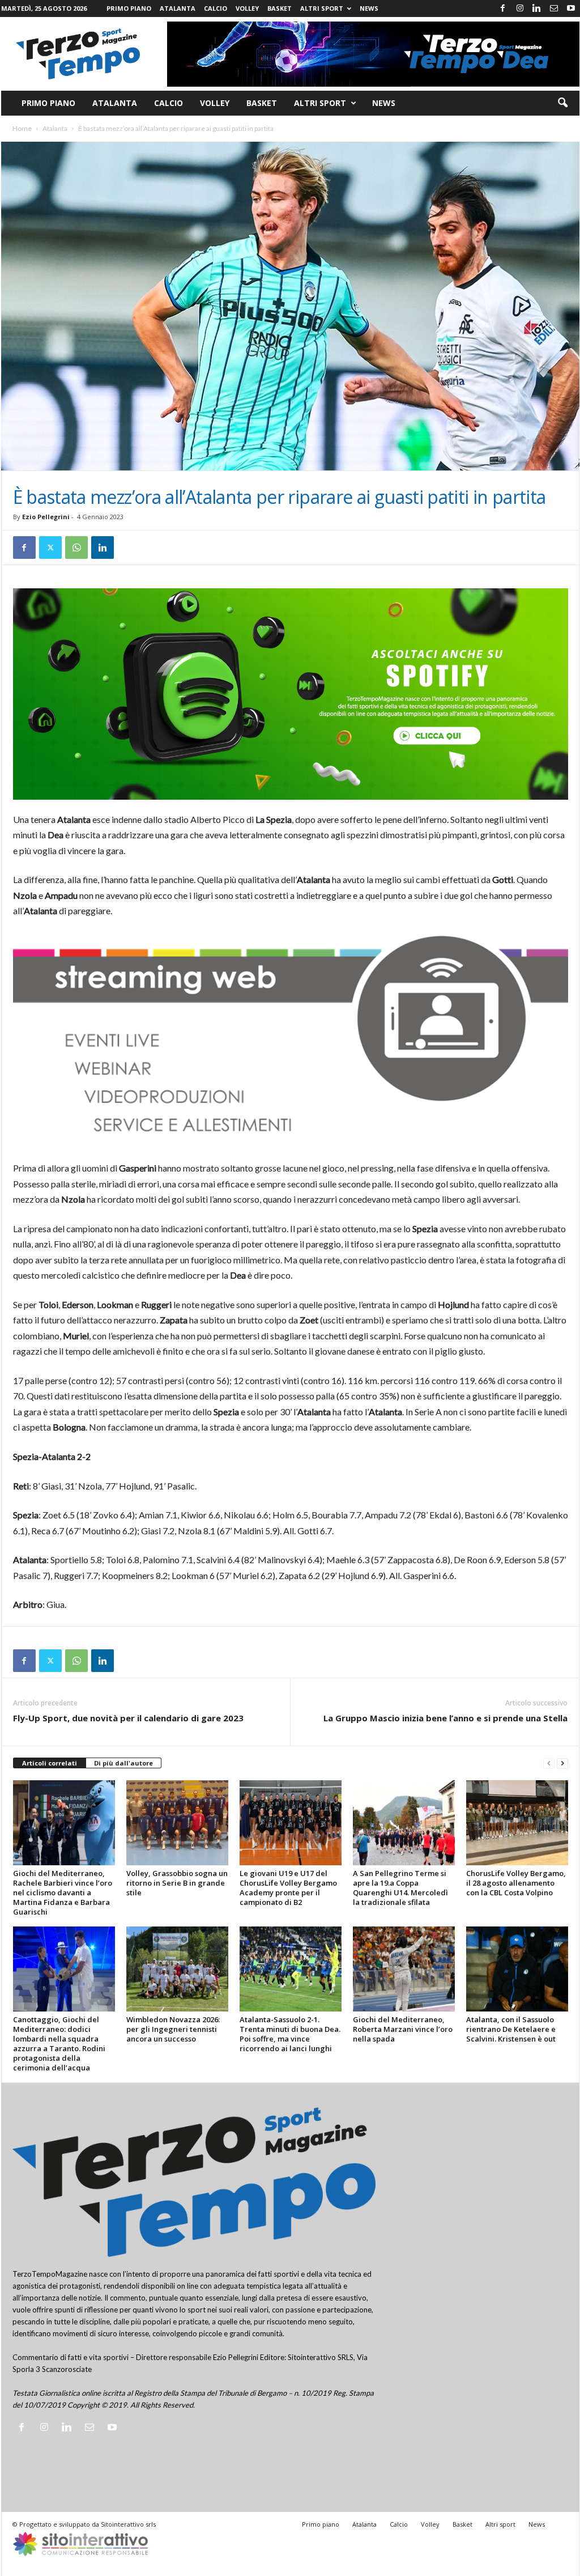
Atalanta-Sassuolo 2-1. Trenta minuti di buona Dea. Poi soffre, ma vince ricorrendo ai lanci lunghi (290, 2034)
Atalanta (178, 8)
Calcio (216, 8)
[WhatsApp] (76, 548)
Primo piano (129, 8)
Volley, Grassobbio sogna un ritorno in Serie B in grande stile (177, 1883)
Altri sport (322, 8)
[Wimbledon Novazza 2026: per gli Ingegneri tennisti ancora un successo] (177, 1969)
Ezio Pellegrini (46, 517)
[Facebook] (503, 9)
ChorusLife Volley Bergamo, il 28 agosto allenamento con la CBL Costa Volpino (516, 1883)
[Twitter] (50, 548)
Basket (280, 8)
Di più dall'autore (123, 1763)
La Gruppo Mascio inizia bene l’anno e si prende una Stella (445, 1718)
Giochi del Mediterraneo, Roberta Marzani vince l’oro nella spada (403, 2029)
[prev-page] (549, 1764)
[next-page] (562, 1764)
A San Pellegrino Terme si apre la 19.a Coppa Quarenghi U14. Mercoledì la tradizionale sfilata (400, 1888)
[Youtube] (571, 9)
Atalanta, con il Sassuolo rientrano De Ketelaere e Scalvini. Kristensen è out (511, 2029)
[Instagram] (520, 9)
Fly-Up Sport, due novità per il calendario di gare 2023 (128, 1718)
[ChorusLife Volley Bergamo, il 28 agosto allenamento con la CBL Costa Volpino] (517, 1823)
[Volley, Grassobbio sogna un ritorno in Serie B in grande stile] (177, 1823)
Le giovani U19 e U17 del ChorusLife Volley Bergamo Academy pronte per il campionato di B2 (288, 1888)
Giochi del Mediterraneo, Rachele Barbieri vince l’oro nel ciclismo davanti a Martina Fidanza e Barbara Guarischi (63, 1892)
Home (22, 128)
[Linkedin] (537, 9)
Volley (247, 8)
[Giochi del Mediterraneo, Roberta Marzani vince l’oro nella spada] (404, 1969)
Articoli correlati (50, 1763)
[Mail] (554, 9)
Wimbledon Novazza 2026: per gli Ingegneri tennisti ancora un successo (173, 2029)
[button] (562, 103)
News (369, 8)
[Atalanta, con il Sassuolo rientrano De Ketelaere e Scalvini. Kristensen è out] (517, 1969)
